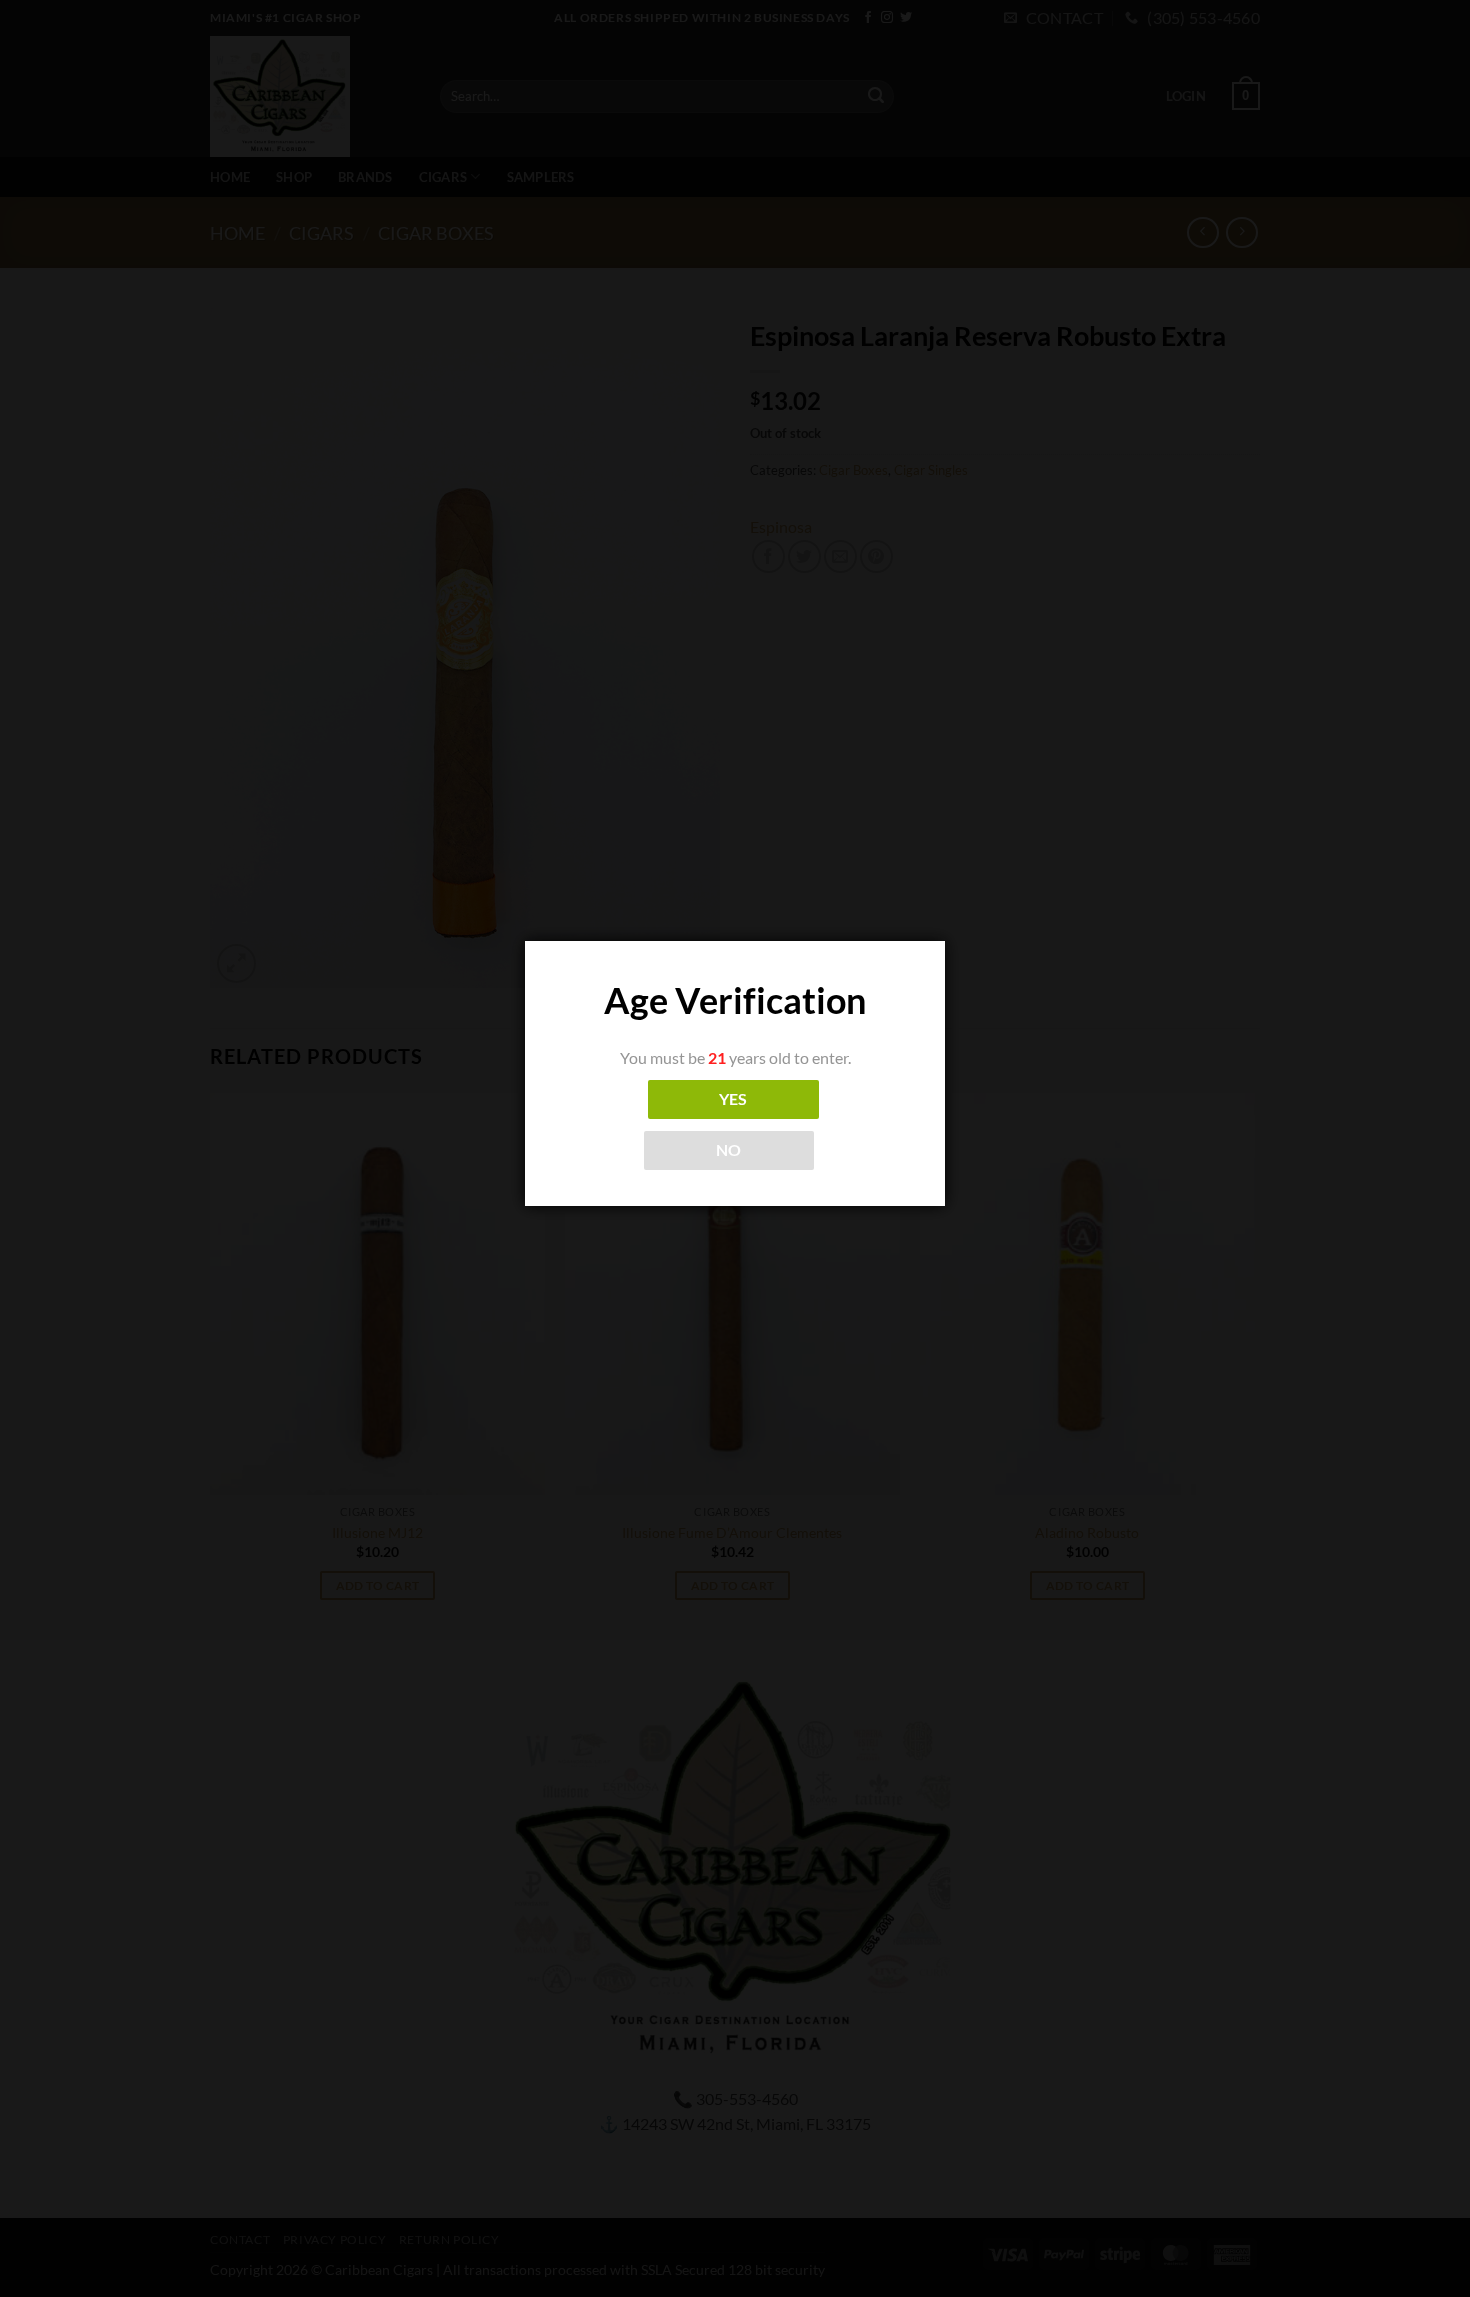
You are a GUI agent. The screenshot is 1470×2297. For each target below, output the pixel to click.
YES (733, 1099)
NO (729, 1150)
